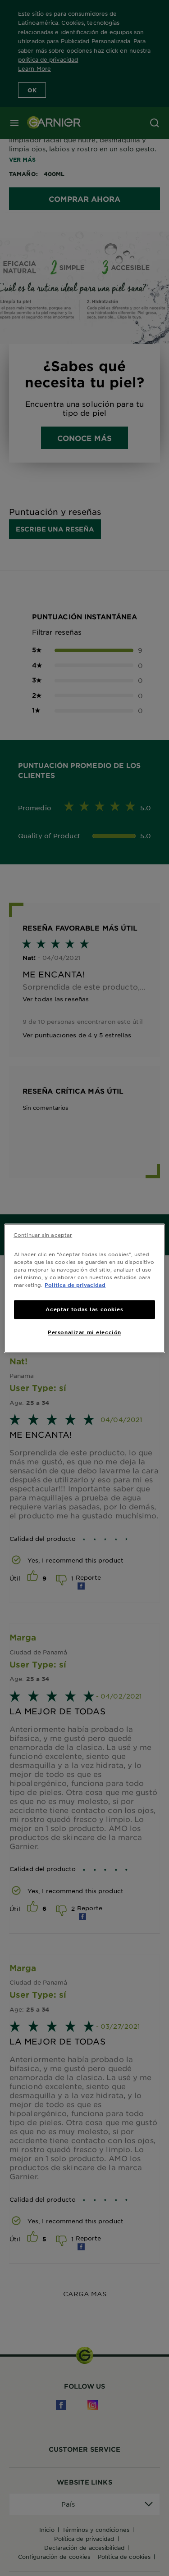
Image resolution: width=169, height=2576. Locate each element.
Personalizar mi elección (84, 1332)
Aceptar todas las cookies (84, 1309)
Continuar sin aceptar (43, 1235)
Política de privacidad (75, 1285)
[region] (84, 1288)
